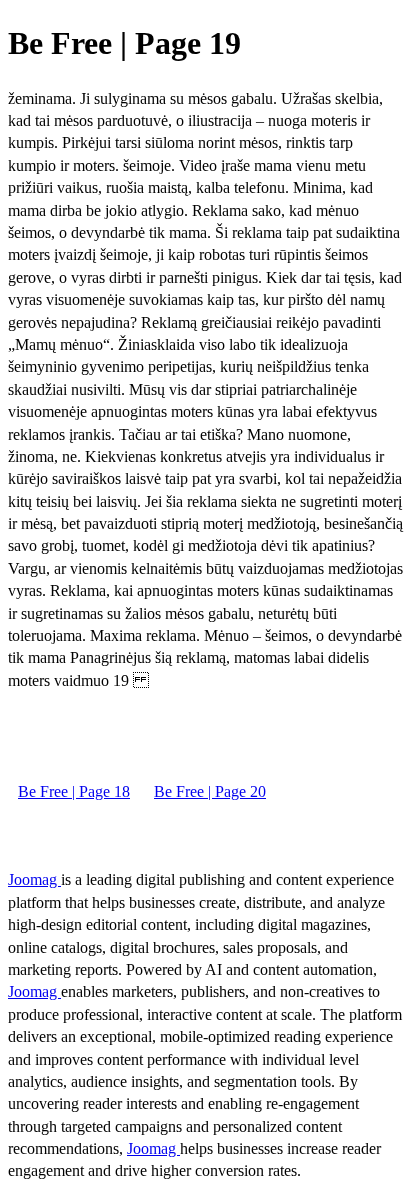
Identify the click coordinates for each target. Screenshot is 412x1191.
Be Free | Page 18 (74, 791)
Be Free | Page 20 (210, 791)
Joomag (34, 879)
